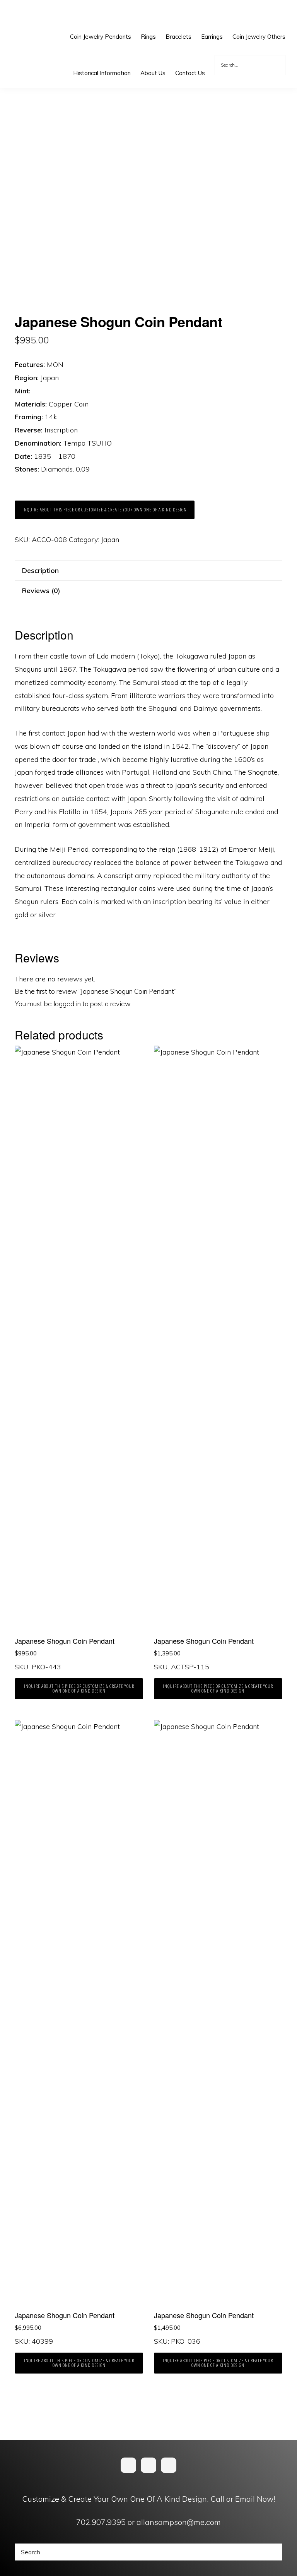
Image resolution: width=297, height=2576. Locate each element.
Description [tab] (40, 570)
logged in (67, 1004)
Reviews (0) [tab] (41, 591)
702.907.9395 (101, 2522)
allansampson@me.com (179, 2522)
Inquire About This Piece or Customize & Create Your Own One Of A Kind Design (105, 510)
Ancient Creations (33, 15)
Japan (110, 539)
